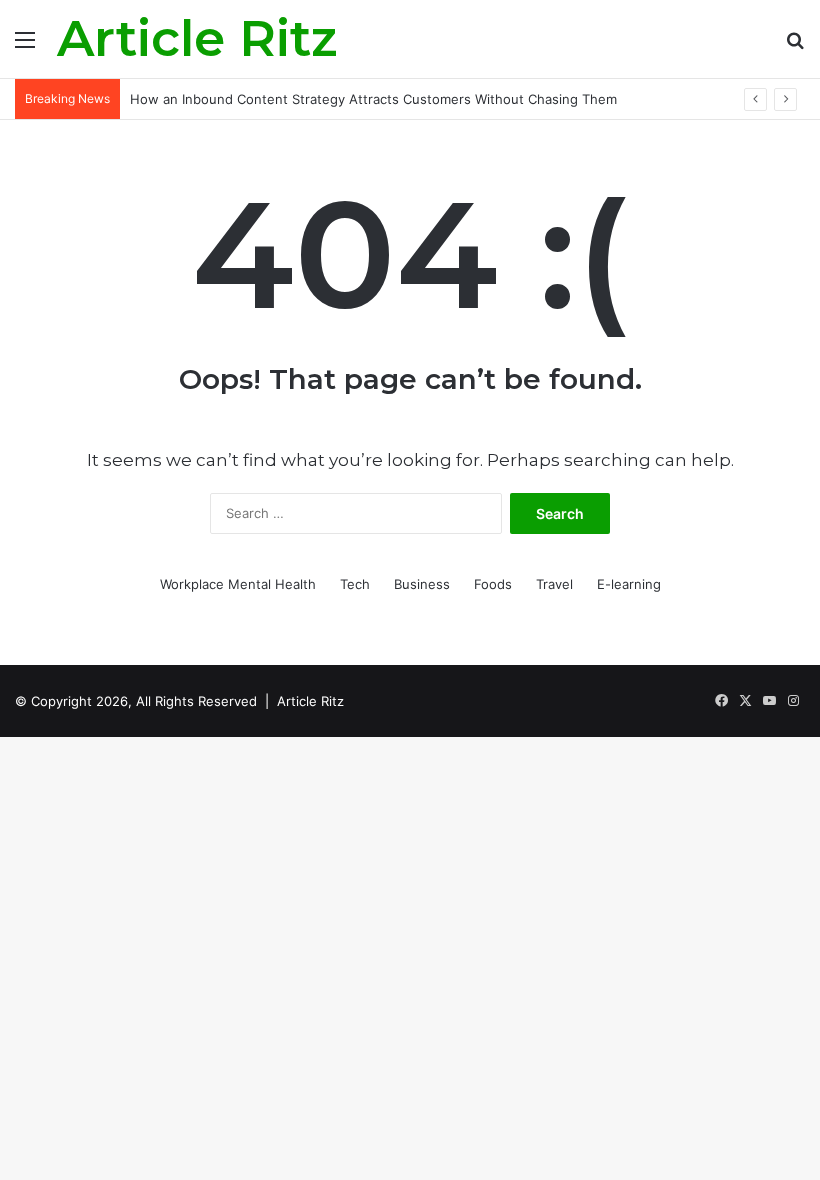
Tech (355, 584)
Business (422, 584)
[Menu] (25, 46)
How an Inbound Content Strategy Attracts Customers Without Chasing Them (373, 99)
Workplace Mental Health (238, 584)
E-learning (629, 584)
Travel (554, 584)
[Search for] (795, 46)
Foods (493, 584)
